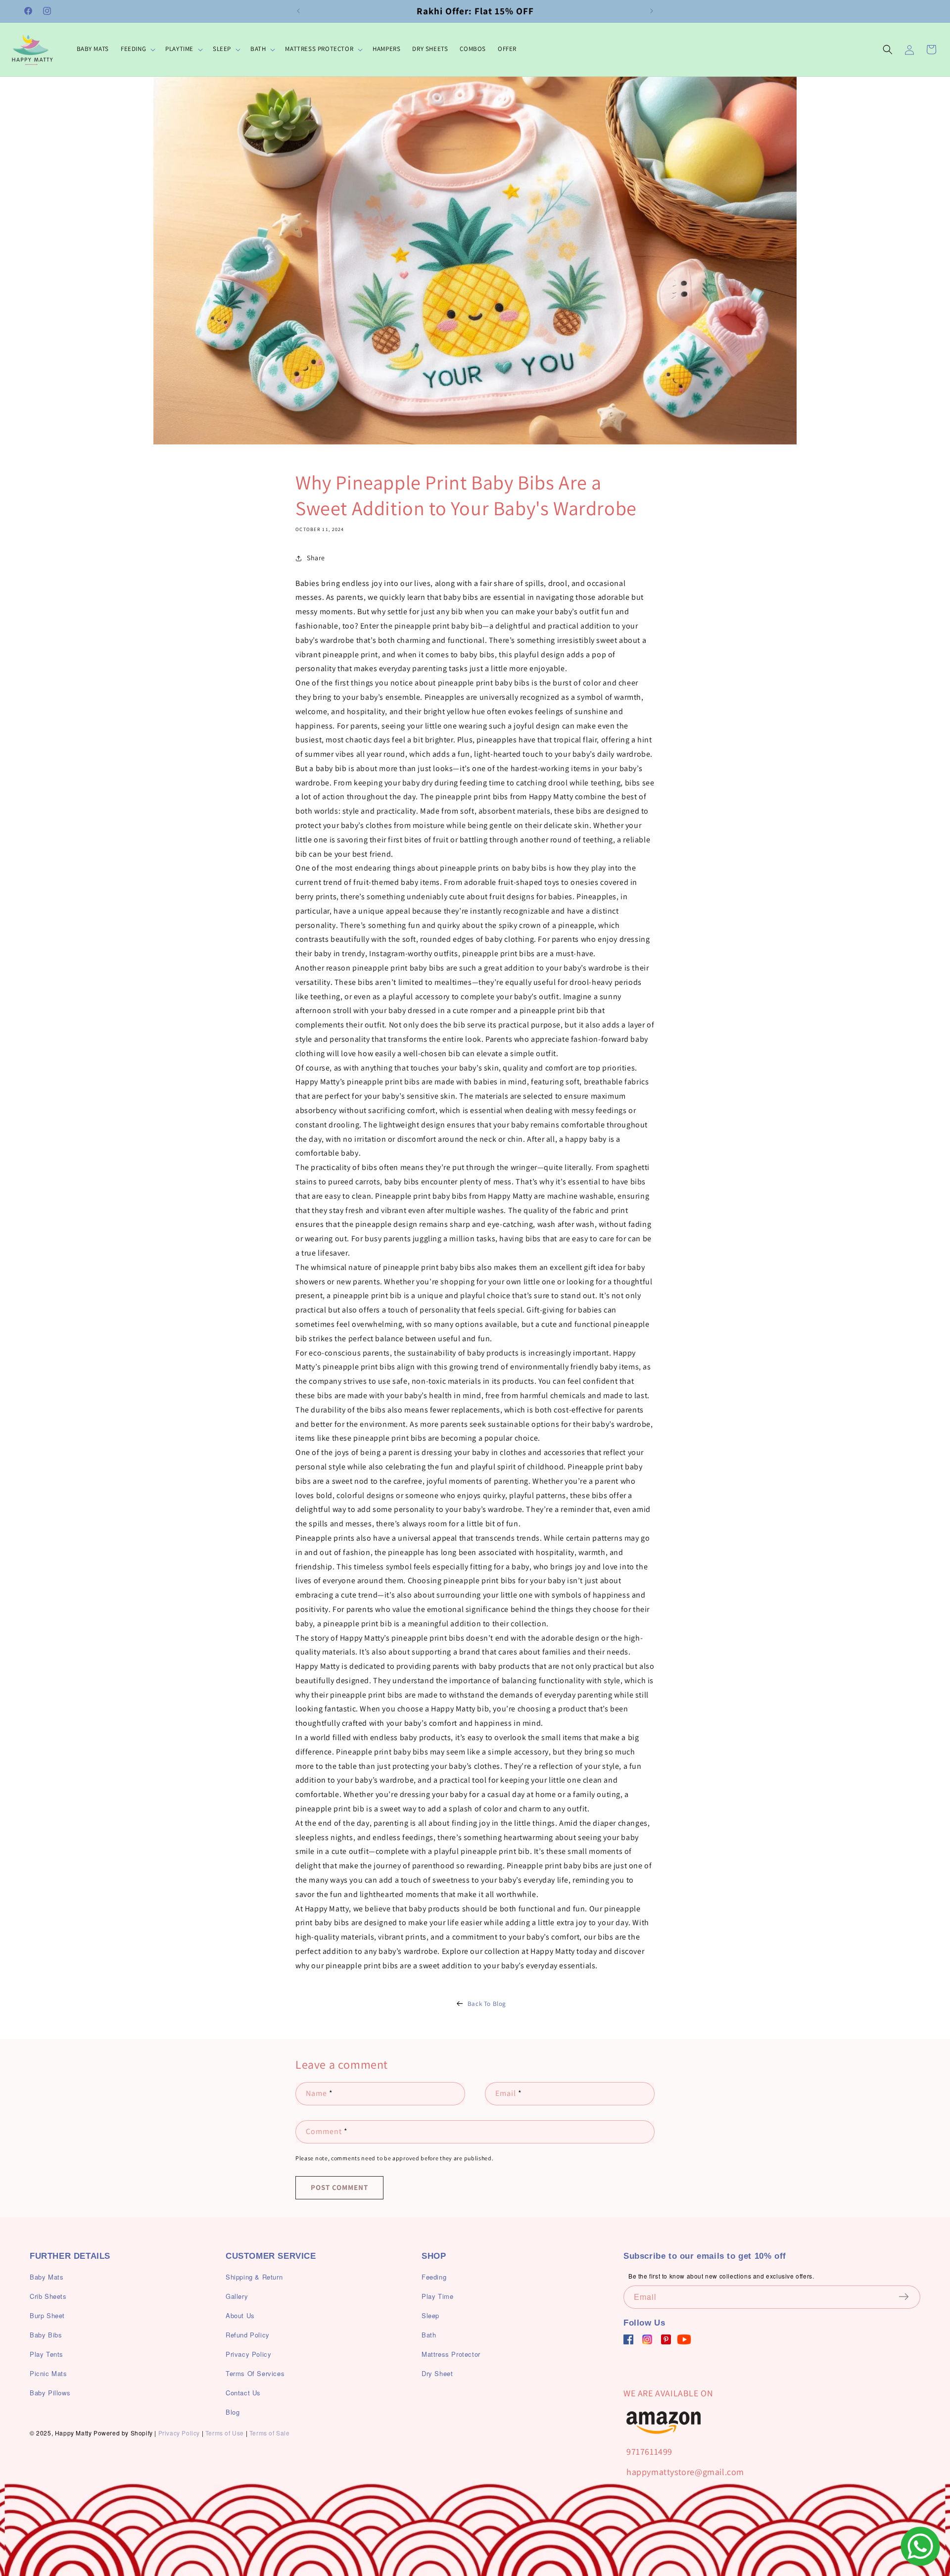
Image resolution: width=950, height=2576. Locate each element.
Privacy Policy (179, 2433)
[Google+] (647, 2339)
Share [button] (316, 558)
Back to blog (487, 2004)
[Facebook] (628, 2339)
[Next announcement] (652, 11)
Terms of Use (225, 2433)
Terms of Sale (270, 2433)
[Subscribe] (909, 2296)
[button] (137, 49)
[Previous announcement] (298, 11)
